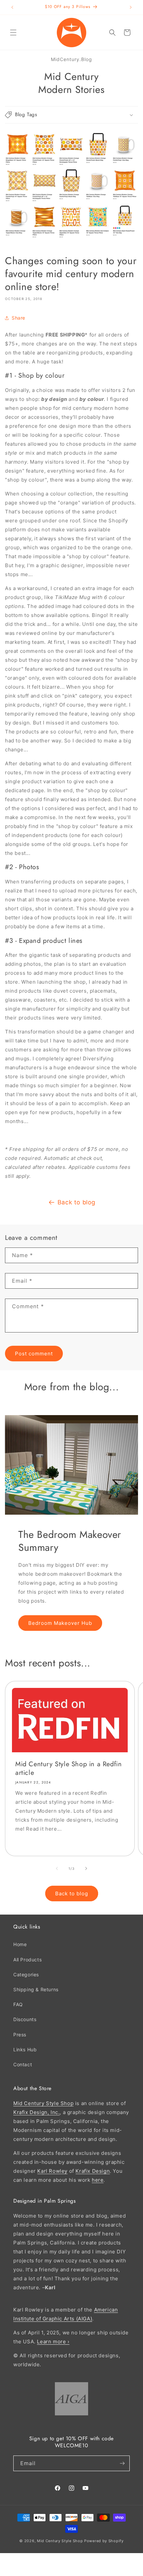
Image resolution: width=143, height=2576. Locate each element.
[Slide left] (57, 1868)
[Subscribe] (122, 2463)
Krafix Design (93, 2171)
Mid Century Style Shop (43, 2103)
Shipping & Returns (36, 1989)
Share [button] (18, 318)
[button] (13, 33)
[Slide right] (86, 1868)
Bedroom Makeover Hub (60, 1623)
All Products (27, 1960)
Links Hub (25, 2049)
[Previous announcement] (12, 7)
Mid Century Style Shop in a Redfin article (69, 1769)
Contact (23, 2064)
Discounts (25, 2019)
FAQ (18, 2004)
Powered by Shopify (104, 2541)
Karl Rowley (52, 2171)
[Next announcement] (131, 7)
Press (20, 2035)
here (98, 2180)
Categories (26, 1974)
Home (20, 1944)
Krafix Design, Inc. (36, 2112)
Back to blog (76, 1202)
